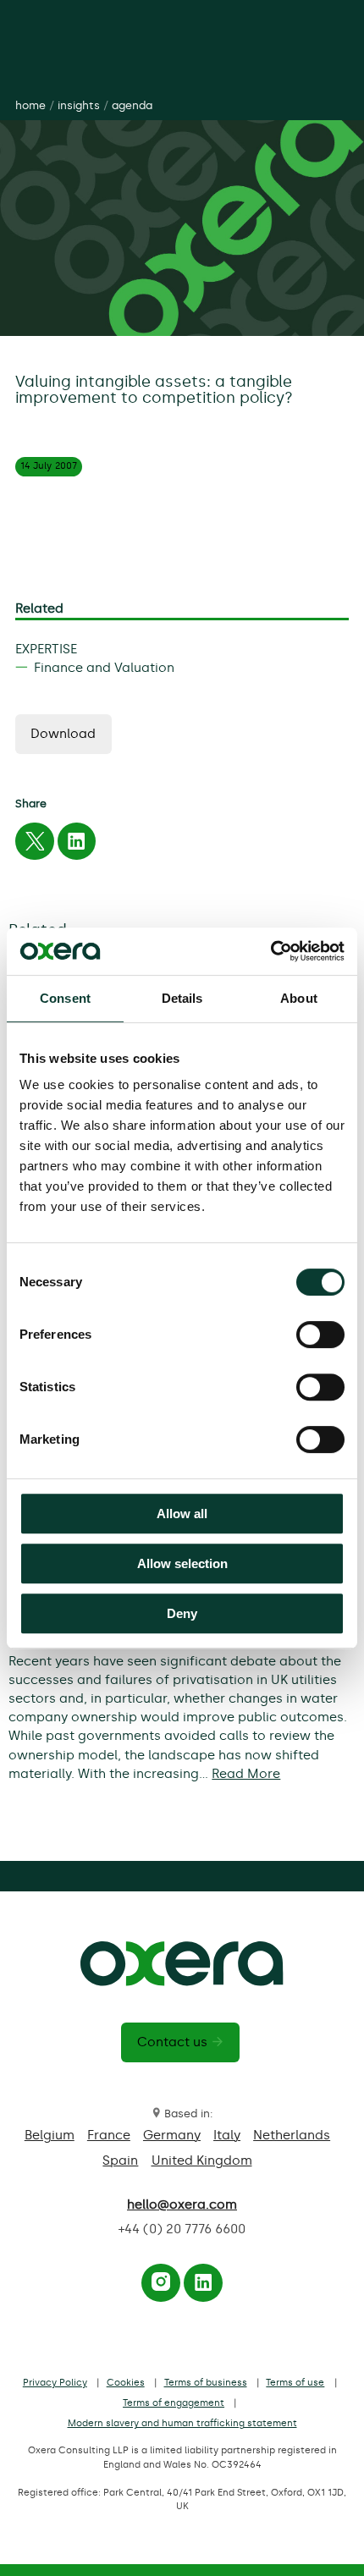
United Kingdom (202, 2160)
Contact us (172, 2042)
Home (30, 105)
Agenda (132, 105)
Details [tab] (182, 998)
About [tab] (299, 998)
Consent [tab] (65, 998)
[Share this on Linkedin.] (76, 845)
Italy (227, 2135)
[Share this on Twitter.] (35, 845)
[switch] (320, 1335)
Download (63, 734)
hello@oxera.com (182, 2204)
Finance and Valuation (104, 668)
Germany (172, 2135)
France (109, 2135)
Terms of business (206, 2383)
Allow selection (182, 1563)
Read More (246, 1774)
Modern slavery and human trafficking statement (182, 2423)
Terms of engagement (174, 2403)
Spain (120, 2160)
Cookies (126, 2383)
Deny (182, 1613)
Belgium (50, 2135)
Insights (79, 105)
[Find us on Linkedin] (203, 2287)
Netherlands (292, 2135)
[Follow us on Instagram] (161, 2287)
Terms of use (295, 2383)
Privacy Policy (55, 2383)
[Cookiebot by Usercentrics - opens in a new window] (270, 951)
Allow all (182, 1514)
